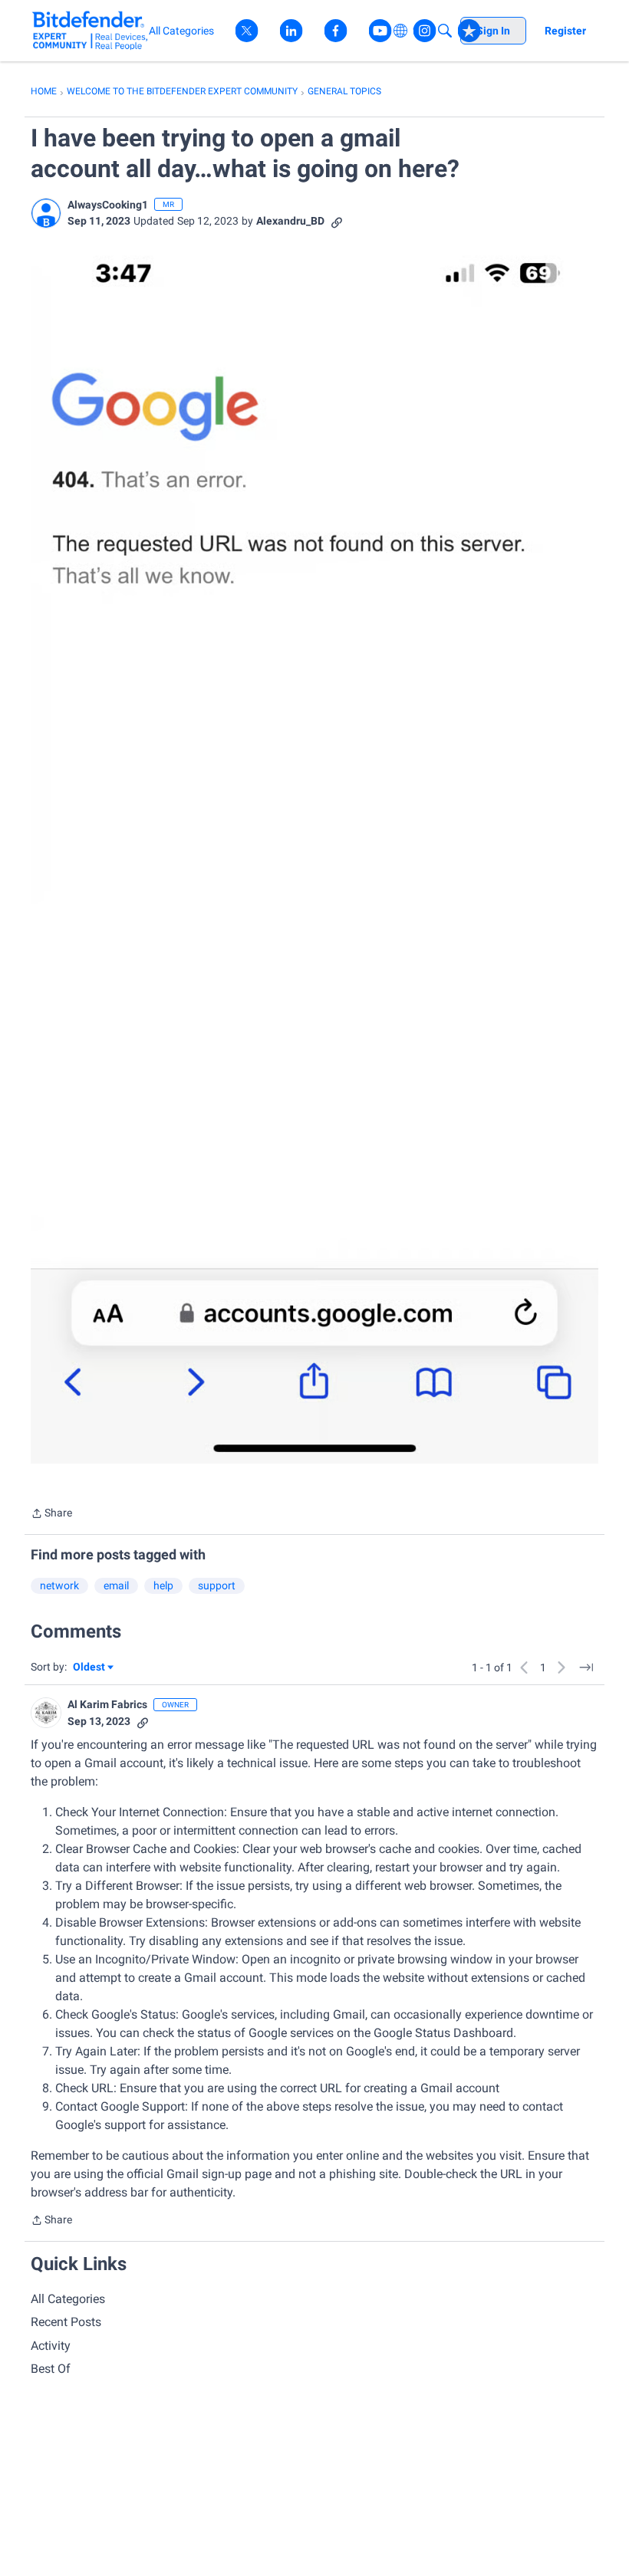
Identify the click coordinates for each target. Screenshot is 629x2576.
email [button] (116, 1585)
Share (51, 1515)
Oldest (90, 1668)
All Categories (68, 2299)
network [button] (59, 1585)
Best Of (51, 2369)
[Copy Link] (337, 221)
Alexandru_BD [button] (290, 221)
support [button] (217, 1585)
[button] (46, 213)
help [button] (163, 1585)
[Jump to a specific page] (586, 1667)
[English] (90, 30)
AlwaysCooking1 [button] (108, 205)
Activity (51, 2346)
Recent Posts (66, 2322)
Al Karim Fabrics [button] (107, 1704)
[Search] (445, 31)
